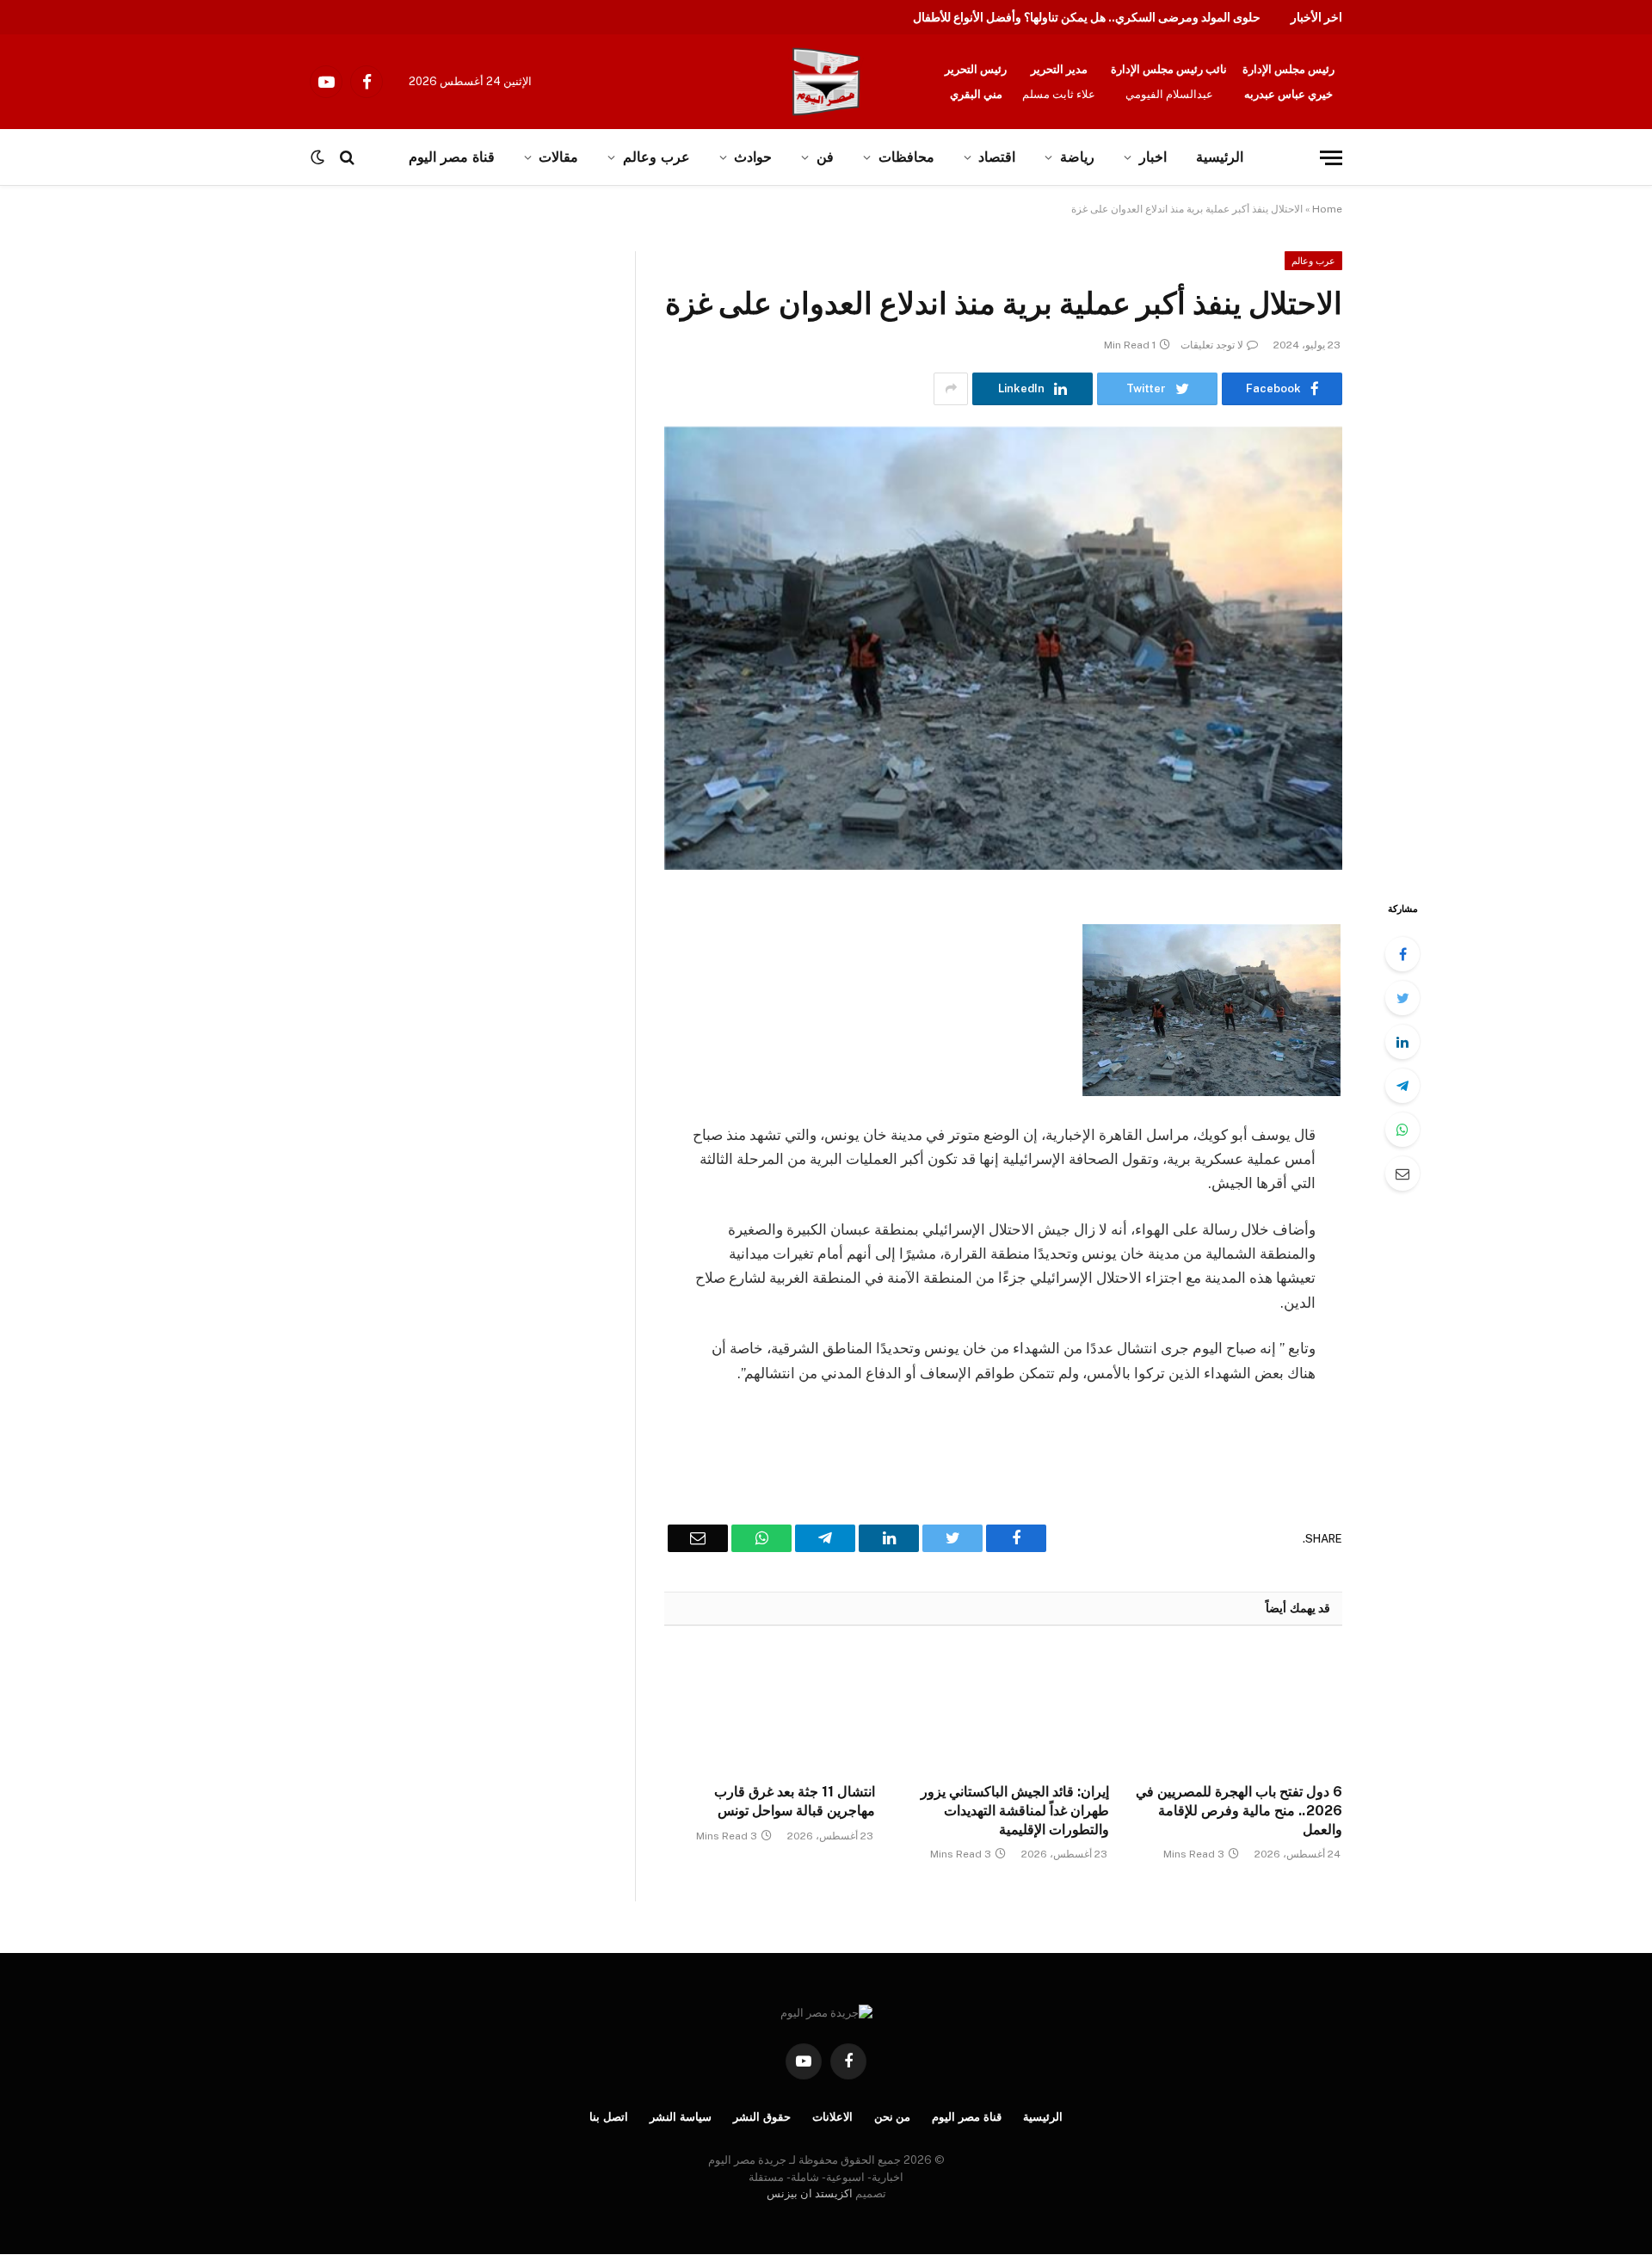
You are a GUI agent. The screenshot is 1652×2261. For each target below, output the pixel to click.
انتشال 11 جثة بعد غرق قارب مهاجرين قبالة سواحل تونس (795, 1801)
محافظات (906, 157)
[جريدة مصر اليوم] (826, 82)
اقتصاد (997, 157)
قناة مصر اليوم (451, 157)
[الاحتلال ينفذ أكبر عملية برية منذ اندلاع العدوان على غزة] (1003, 648)
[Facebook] (1402, 954)
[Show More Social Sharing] (951, 389)
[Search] (347, 158)
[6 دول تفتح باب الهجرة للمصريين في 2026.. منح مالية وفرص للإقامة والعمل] (1237, 1710)
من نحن (893, 2117)
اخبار (1153, 157)
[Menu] (1331, 158)
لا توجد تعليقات (1212, 345)
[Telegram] (1402, 1086)
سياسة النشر (681, 2117)
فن (825, 157)
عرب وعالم (656, 157)
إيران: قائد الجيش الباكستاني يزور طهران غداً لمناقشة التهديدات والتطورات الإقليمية (1014, 1811)
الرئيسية (1220, 157)
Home (1327, 209)
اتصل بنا (609, 2117)
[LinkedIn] (1402, 1042)
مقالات (558, 157)
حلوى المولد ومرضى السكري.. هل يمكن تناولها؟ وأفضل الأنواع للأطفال (1087, 17)
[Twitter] (1402, 998)
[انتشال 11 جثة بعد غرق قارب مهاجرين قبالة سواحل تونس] (770, 1710)
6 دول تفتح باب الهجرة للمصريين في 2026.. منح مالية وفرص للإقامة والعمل (1239, 1811)
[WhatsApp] (1402, 1130)
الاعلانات (832, 2117)
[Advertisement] (179, 379)
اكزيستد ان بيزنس (810, 2193)
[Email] (1402, 1174)
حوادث (753, 157)
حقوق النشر (762, 2117)
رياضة (1077, 157)
